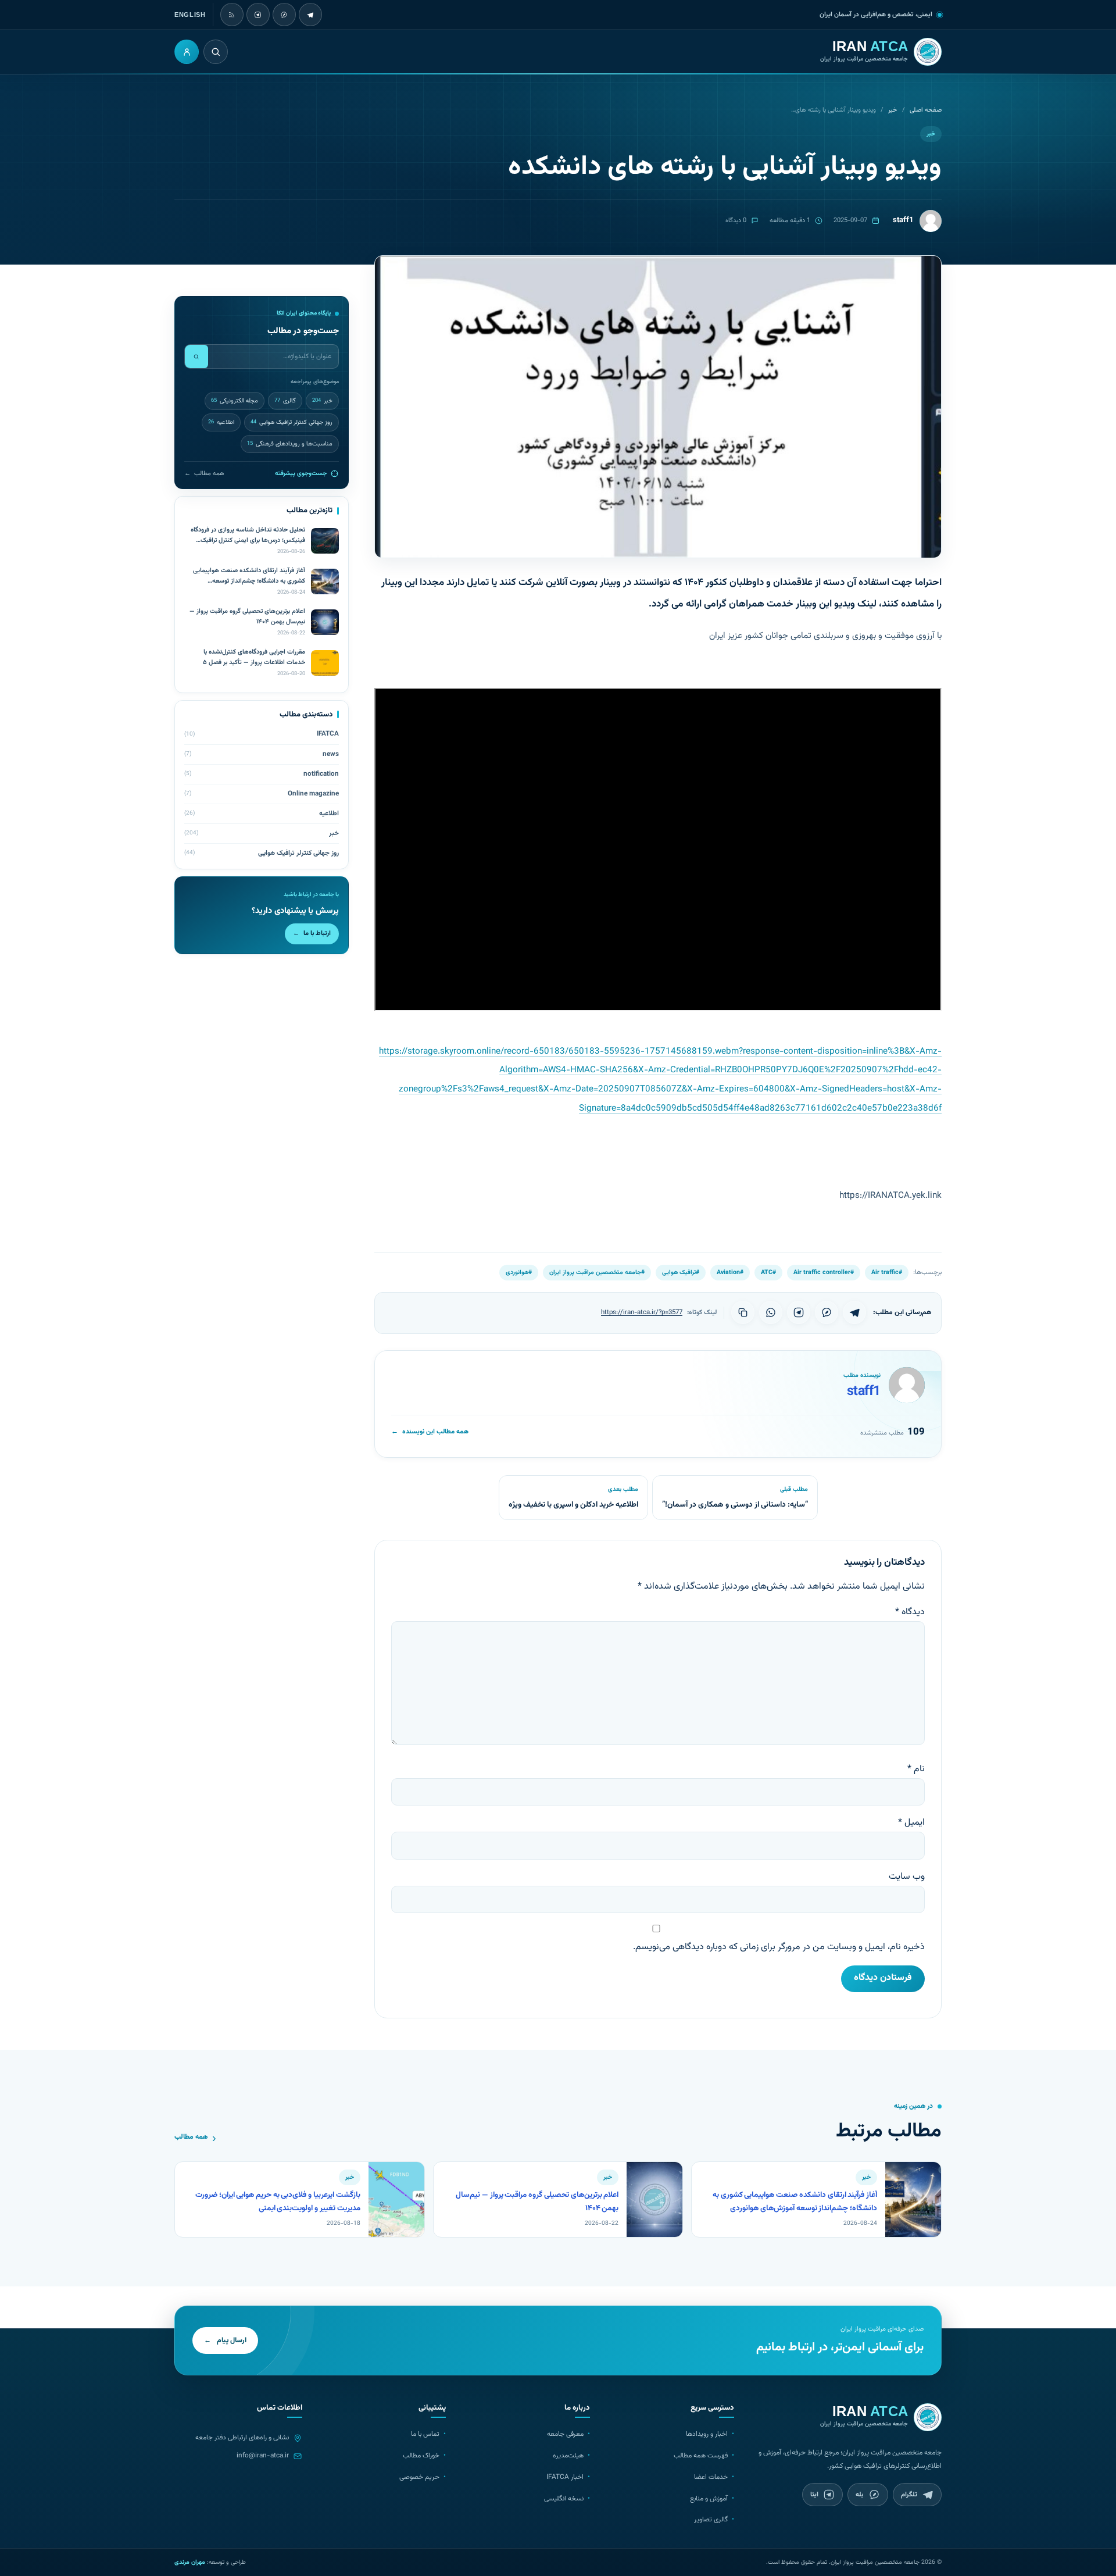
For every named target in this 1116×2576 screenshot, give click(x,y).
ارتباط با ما (312, 934)
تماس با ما (425, 2434)
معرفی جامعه (565, 2434)
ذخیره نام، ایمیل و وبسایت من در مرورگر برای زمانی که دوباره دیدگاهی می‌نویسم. (779, 1947)
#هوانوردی (519, 1273)
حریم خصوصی (419, 2477)
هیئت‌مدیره (568, 2456)
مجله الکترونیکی (235, 401)
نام (916, 1769)
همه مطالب (204, 474)
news (331, 754)
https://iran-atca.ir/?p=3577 (642, 1312)
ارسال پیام (225, 2340)
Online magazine (313, 794)
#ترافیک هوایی (681, 1273)
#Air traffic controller (824, 1273)
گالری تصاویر (711, 2520)
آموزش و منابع (709, 2499)
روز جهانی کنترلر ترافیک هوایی (291, 422)
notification (321, 774)
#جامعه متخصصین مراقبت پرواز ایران (597, 1273)
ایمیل (911, 1823)
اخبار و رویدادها (707, 2434)
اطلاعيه (221, 422)
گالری (285, 401)
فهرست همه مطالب (701, 2456)
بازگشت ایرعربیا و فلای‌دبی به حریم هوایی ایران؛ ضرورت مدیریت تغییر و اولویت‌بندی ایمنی (278, 2202)
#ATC (768, 1273)
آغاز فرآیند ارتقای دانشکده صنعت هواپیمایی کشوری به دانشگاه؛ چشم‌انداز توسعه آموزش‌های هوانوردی (795, 2202)
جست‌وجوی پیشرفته (301, 474)
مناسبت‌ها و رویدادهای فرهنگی (290, 444)
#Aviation (730, 1273)
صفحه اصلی (926, 110)
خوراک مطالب (421, 2456)
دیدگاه (910, 1612)
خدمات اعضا (711, 2477)
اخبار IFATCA (565, 2477)
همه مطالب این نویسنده (430, 1432)
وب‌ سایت (907, 1877)
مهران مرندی (190, 2562)
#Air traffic (887, 1273)
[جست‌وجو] (196, 356)
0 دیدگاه (736, 221)
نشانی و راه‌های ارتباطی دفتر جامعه (242, 2438)
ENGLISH (190, 15)
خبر (893, 110)
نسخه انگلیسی (564, 2499)
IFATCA (328, 734)
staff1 (864, 1392)
